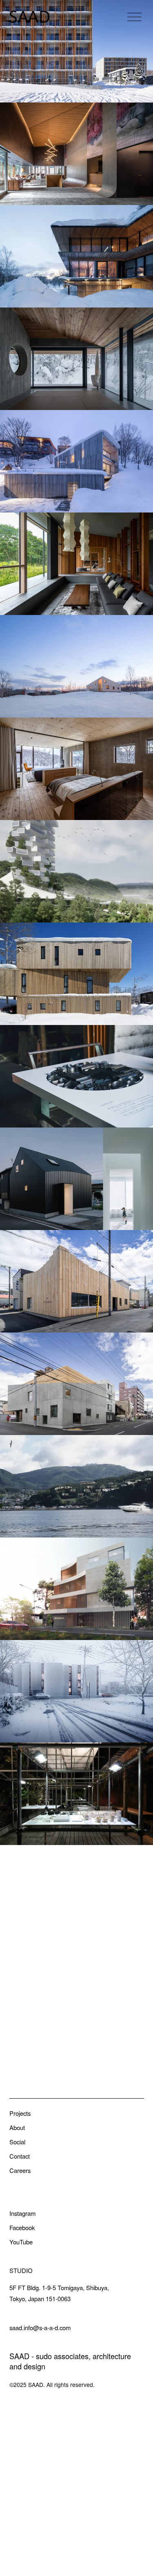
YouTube (21, 2242)
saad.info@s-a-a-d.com (40, 2328)
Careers (20, 2170)
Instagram (22, 2213)
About (17, 2127)
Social (17, 2142)
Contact (20, 2156)
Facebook (22, 2227)
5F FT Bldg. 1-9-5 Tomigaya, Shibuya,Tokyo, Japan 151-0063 (59, 2293)
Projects (20, 2113)
